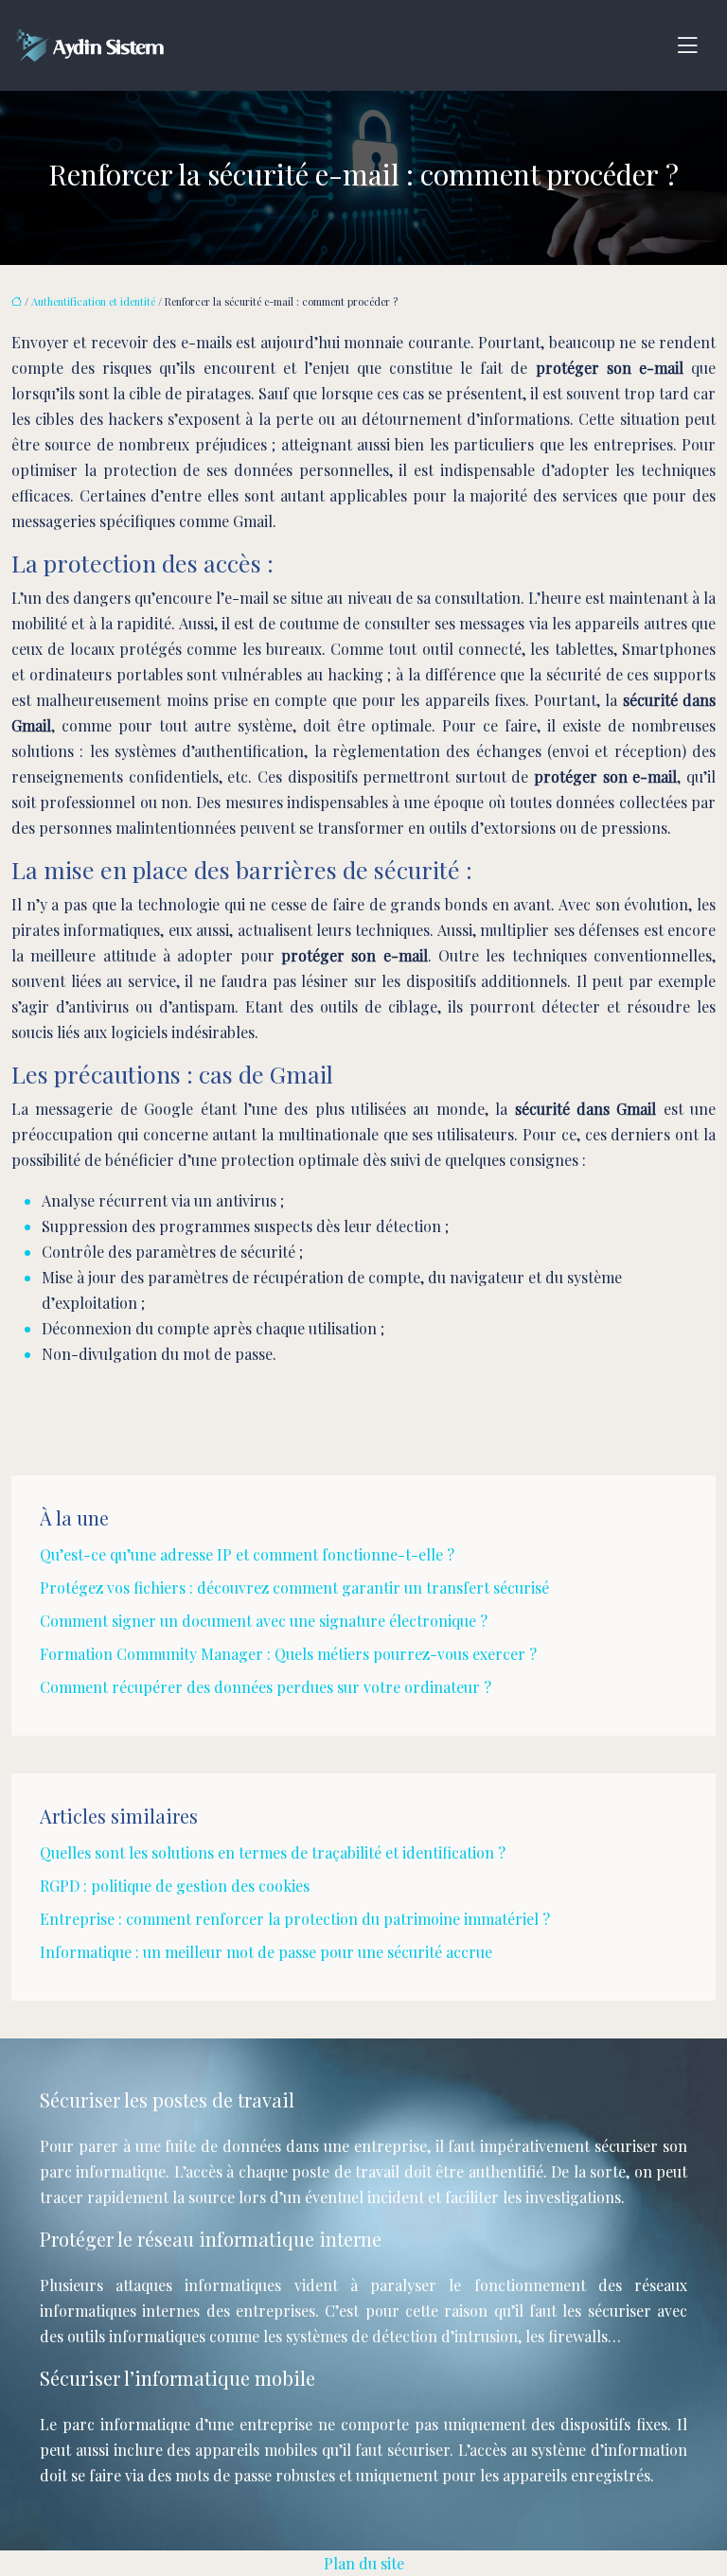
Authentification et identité (93, 301)
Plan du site (364, 2563)
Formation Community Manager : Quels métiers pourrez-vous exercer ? (288, 1654)
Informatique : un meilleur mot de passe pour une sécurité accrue (266, 1952)
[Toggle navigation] (687, 45)
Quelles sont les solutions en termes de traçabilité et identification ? (273, 1853)
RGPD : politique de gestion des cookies (175, 1886)
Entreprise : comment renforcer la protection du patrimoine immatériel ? (295, 1919)
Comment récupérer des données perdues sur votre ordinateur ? (266, 1687)
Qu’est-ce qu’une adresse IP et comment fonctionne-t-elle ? (247, 1554)
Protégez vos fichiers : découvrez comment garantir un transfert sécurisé (294, 1588)
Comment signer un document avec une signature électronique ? (264, 1621)
